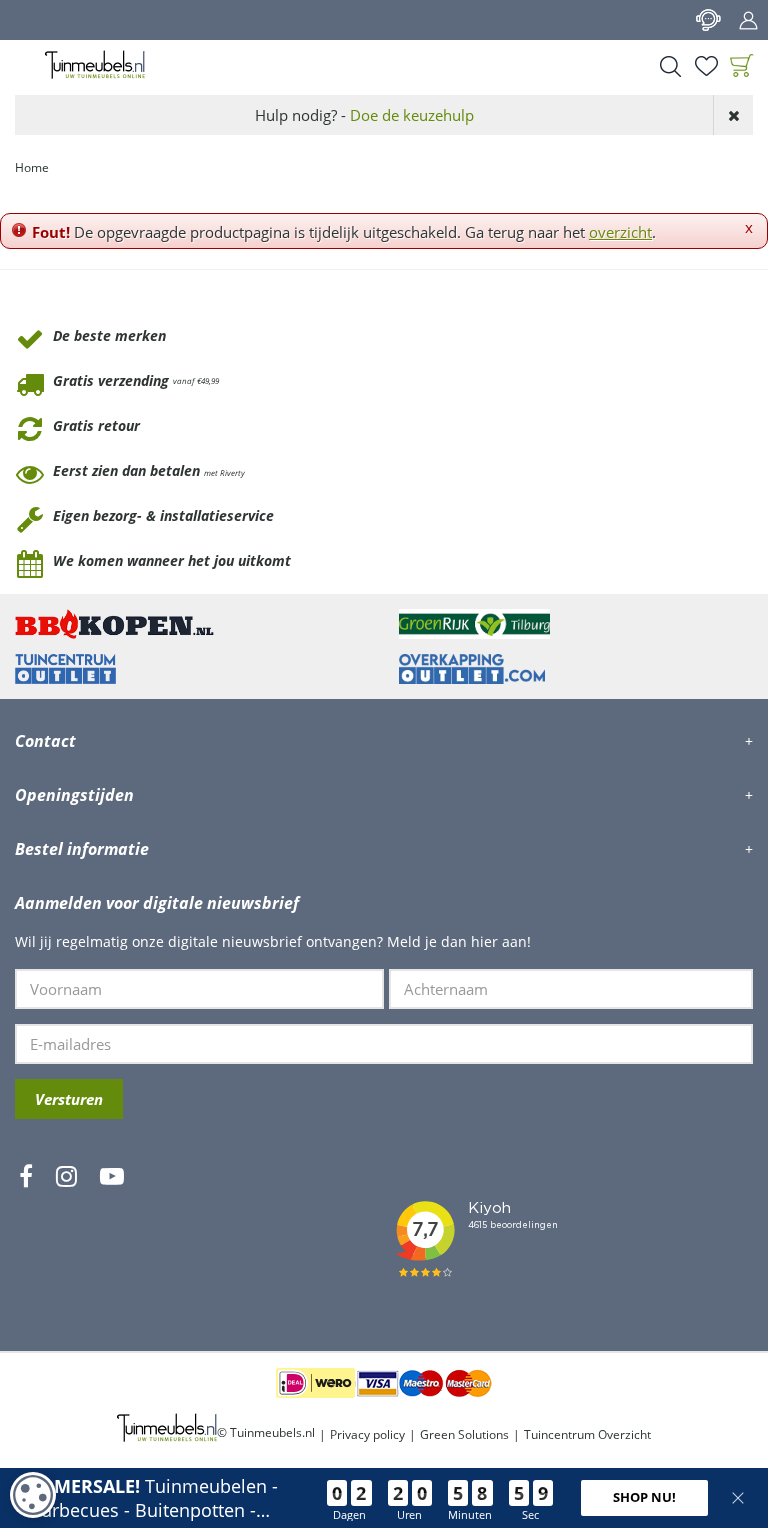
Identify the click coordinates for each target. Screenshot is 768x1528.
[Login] (748, 20)
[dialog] (33, 1495)
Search (670, 66)
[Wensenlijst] (706, 66)
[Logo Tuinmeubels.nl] (95, 65)
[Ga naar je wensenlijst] (706, 66)
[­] (26, 1235)
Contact (708, 20)
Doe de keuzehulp (412, 115)
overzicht (620, 232)
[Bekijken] (742, 66)
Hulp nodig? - (364, 115)
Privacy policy (367, 1434)
